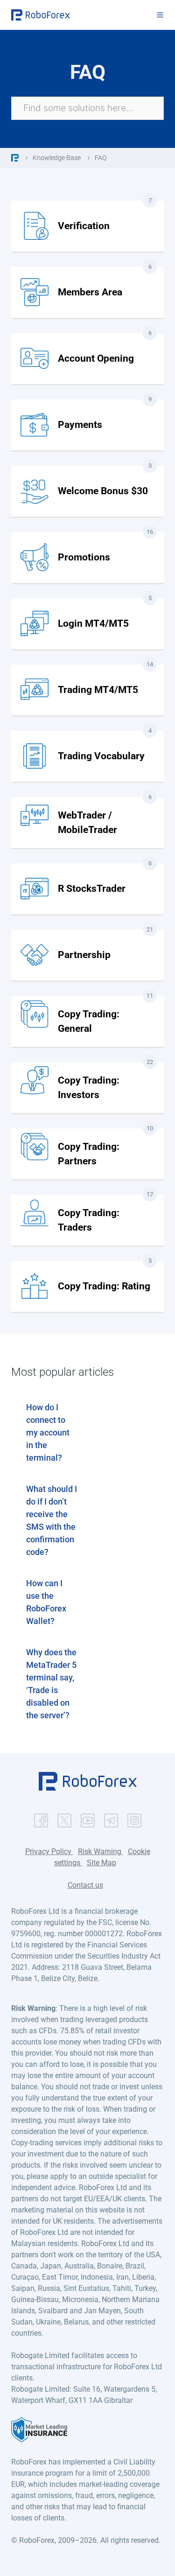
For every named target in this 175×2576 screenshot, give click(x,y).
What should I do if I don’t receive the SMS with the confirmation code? (52, 1520)
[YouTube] (88, 1818)
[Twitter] (64, 1818)
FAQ (101, 158)
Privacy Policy (49, 1851)
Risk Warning (101, 1851)
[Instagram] (134, 1818)
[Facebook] (41, 1818)
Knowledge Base (57, 158)
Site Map (101, 1863)
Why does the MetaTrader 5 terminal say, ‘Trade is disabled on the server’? (51, 1684)
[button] (88, 1788)
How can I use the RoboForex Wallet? (46, 1602)
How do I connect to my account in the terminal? (48, 1432)
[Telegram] (111, 1818)
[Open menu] (160, 15)
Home (15, 158)
